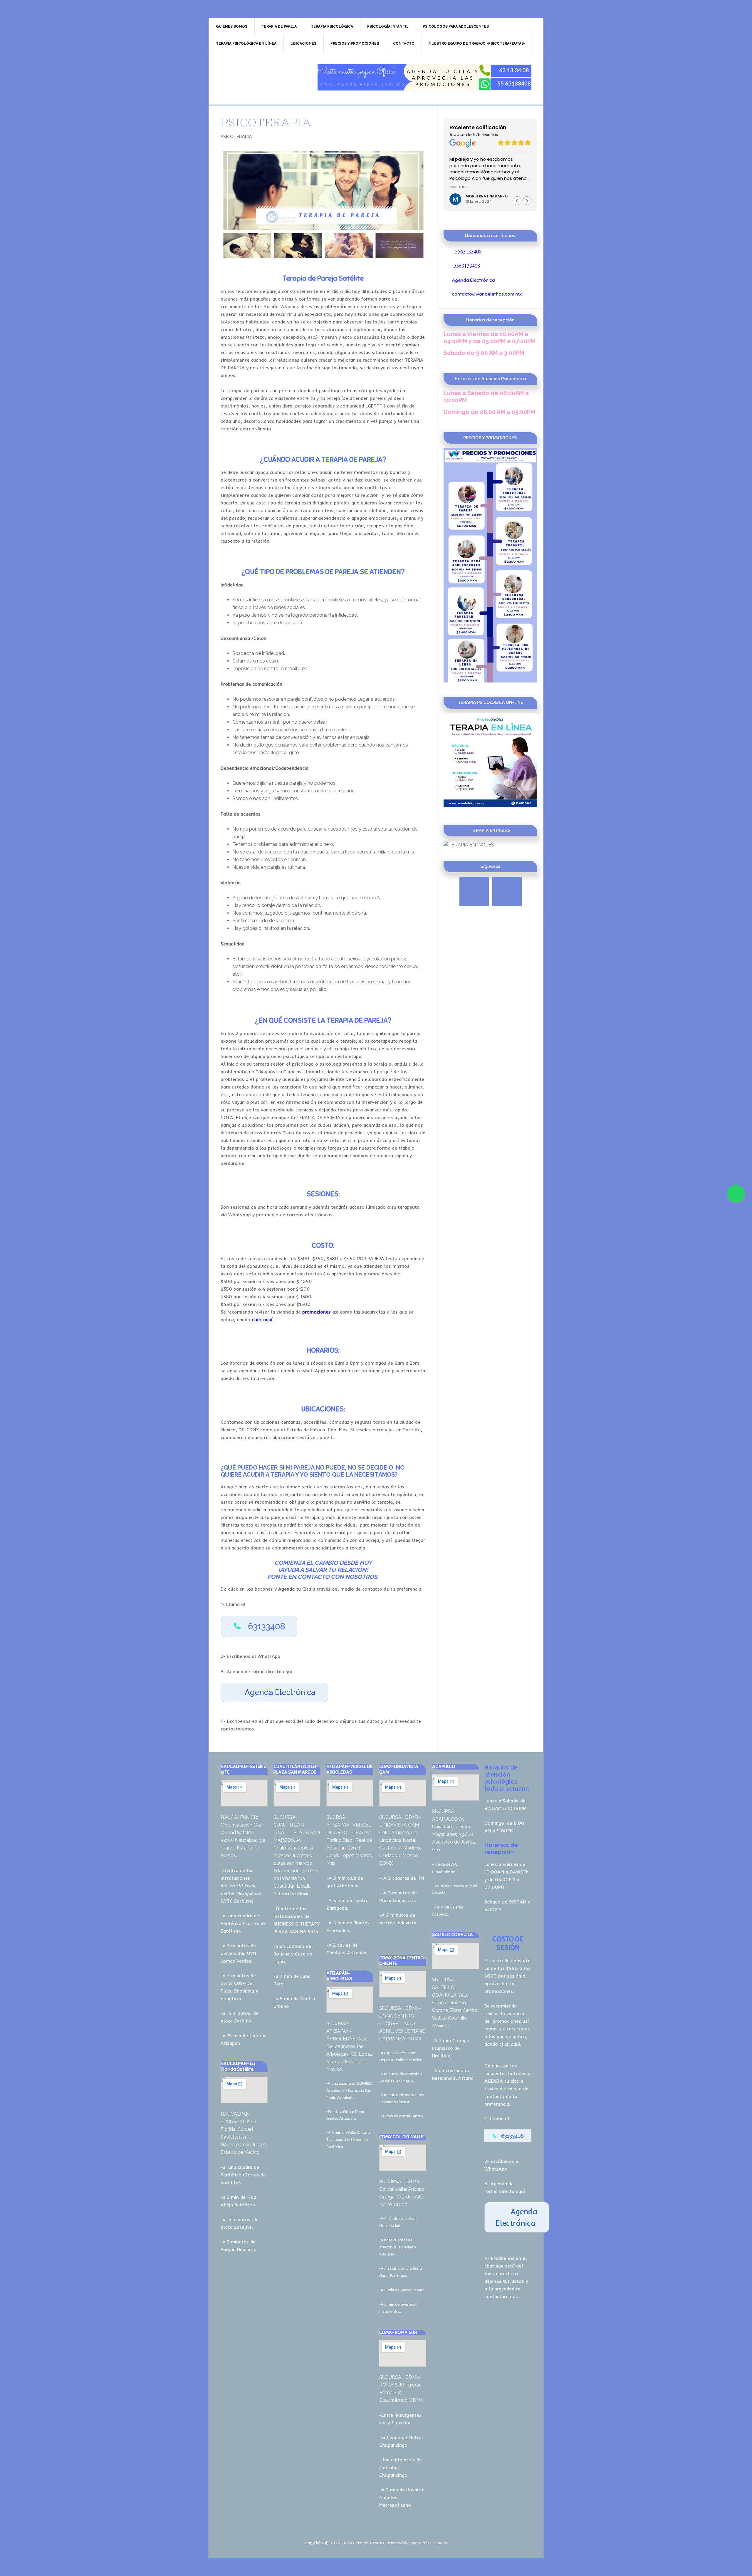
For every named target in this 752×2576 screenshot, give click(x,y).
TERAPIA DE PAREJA (259, 77)
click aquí (510, 2044)
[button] (527, 201)
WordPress (421, 2543)
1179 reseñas (485, 135)
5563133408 (468, 251)
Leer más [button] (459, 187)
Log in (441, 2543)
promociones (507, 2021)
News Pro (353, 2543)
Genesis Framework (389, 2543)
